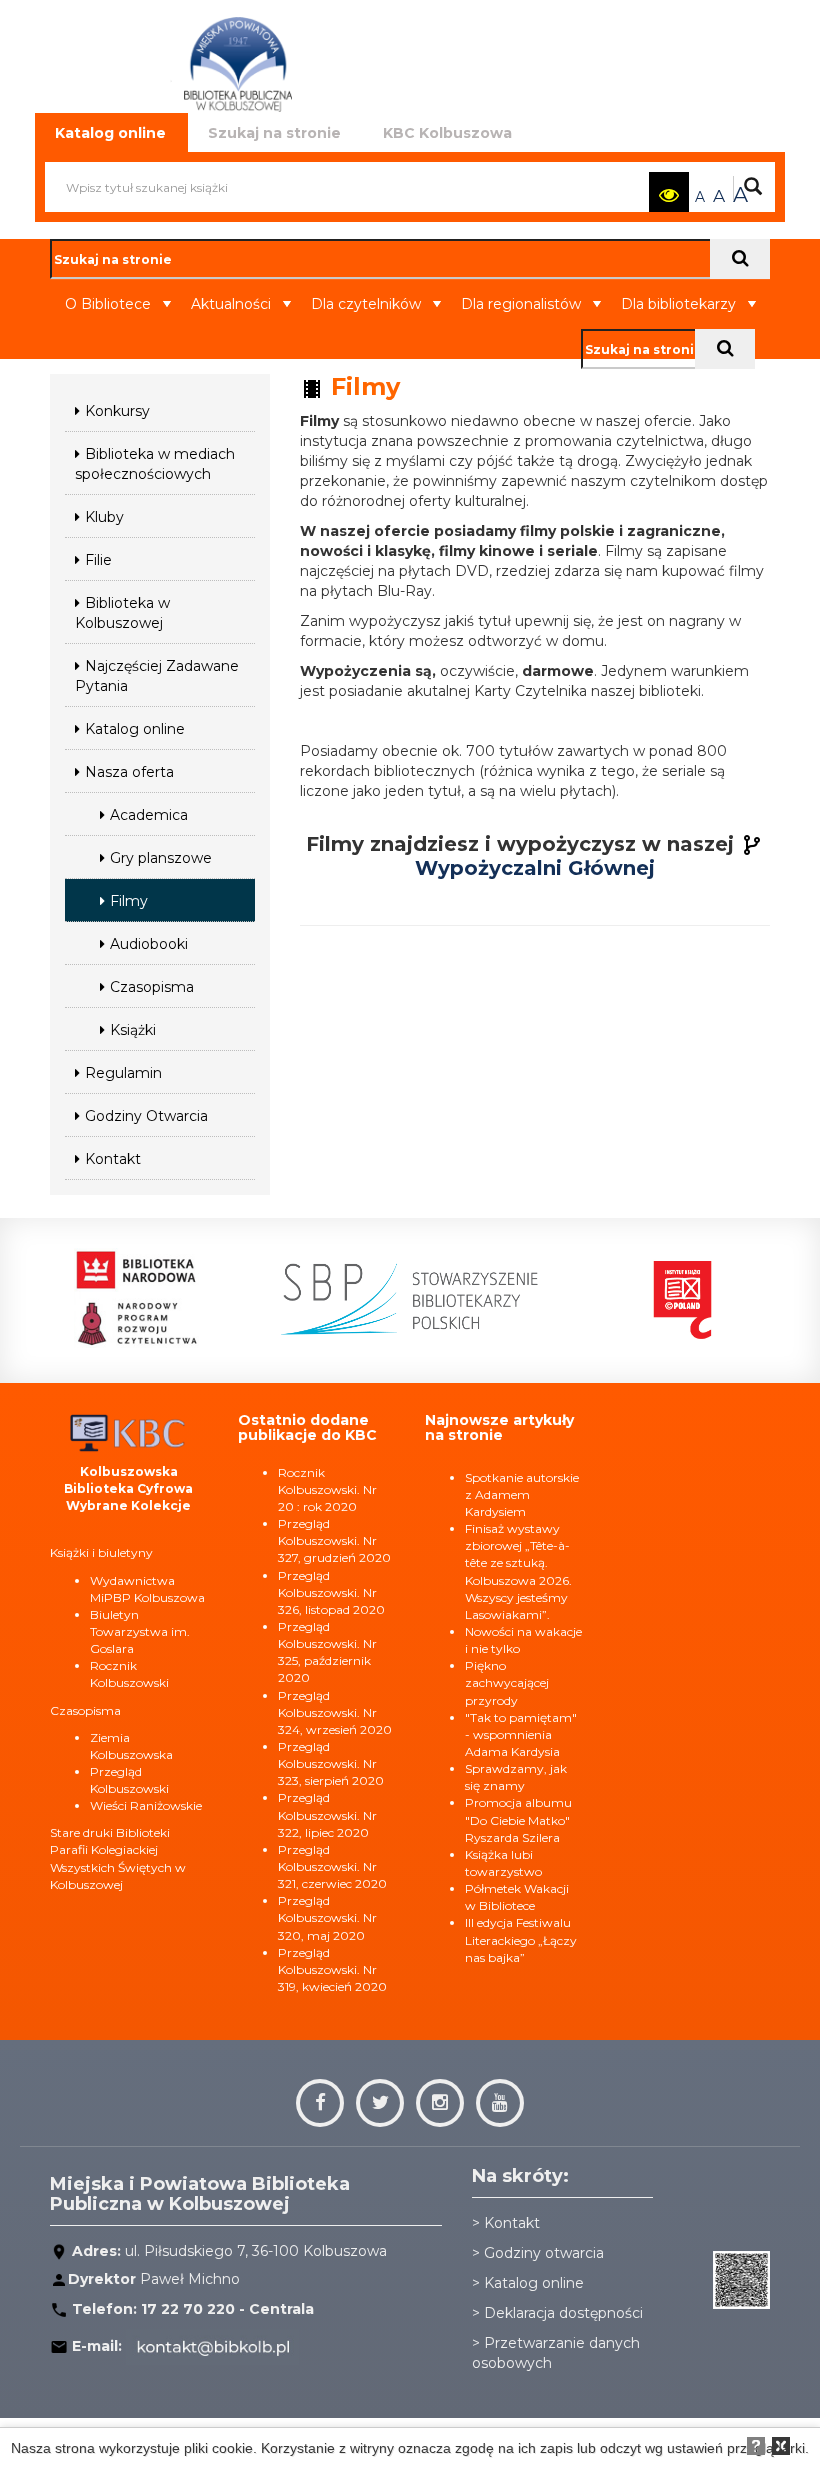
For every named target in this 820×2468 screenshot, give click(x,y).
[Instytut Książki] (683, 1298)
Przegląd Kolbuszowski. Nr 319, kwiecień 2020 (332, 1969)
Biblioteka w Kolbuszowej (122, 613)
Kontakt (113, 1159)
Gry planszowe (161, 858)
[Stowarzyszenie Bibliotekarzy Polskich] (409, 1298)
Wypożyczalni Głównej (535, 868)
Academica (149, 815)
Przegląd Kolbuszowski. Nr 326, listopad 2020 (331, 1592)
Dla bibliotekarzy (678, 304)
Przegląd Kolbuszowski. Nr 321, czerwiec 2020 (332, 1866)
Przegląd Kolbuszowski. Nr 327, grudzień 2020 (334, 1540)
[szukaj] (740, 259)
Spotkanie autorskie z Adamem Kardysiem (522, 1494)
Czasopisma (152, 987)
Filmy (129, 901)
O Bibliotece (108, 304)
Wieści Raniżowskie (146, 1805)
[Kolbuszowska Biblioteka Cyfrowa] (129, 1431)
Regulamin (123, 1073)
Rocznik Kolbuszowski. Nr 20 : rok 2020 (327, 1489)
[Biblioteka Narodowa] (136, 1298)
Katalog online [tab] (110, 133)
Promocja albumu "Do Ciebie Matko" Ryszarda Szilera (518, 1819)
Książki (133, 1030)
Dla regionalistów (521, 304)
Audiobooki (149, 944)
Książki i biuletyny (101, 1552)
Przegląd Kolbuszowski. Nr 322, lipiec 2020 (327, 1814)
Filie (98, 560)
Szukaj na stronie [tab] (274, 133)
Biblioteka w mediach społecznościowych (155, 464)
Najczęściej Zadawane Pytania (157, 676)
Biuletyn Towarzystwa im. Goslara (140, 1631)
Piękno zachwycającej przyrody (507, 1682)
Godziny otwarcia (544, 2253)
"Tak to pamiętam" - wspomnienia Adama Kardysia (521, 1734)
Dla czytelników (366, 304)
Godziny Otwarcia (146, 1116)
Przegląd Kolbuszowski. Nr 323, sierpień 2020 (331, 1763)
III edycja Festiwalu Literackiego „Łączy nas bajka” (521, 1939)
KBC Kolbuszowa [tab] (447, 133)
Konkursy (117, 411)
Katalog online (135, 729)
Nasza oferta (129, 772)
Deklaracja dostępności (563, 2313)
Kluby (104, 517)
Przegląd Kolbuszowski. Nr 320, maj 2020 (327, 1917)
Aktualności (231, 304)
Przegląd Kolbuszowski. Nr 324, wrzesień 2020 (335, 1712)
